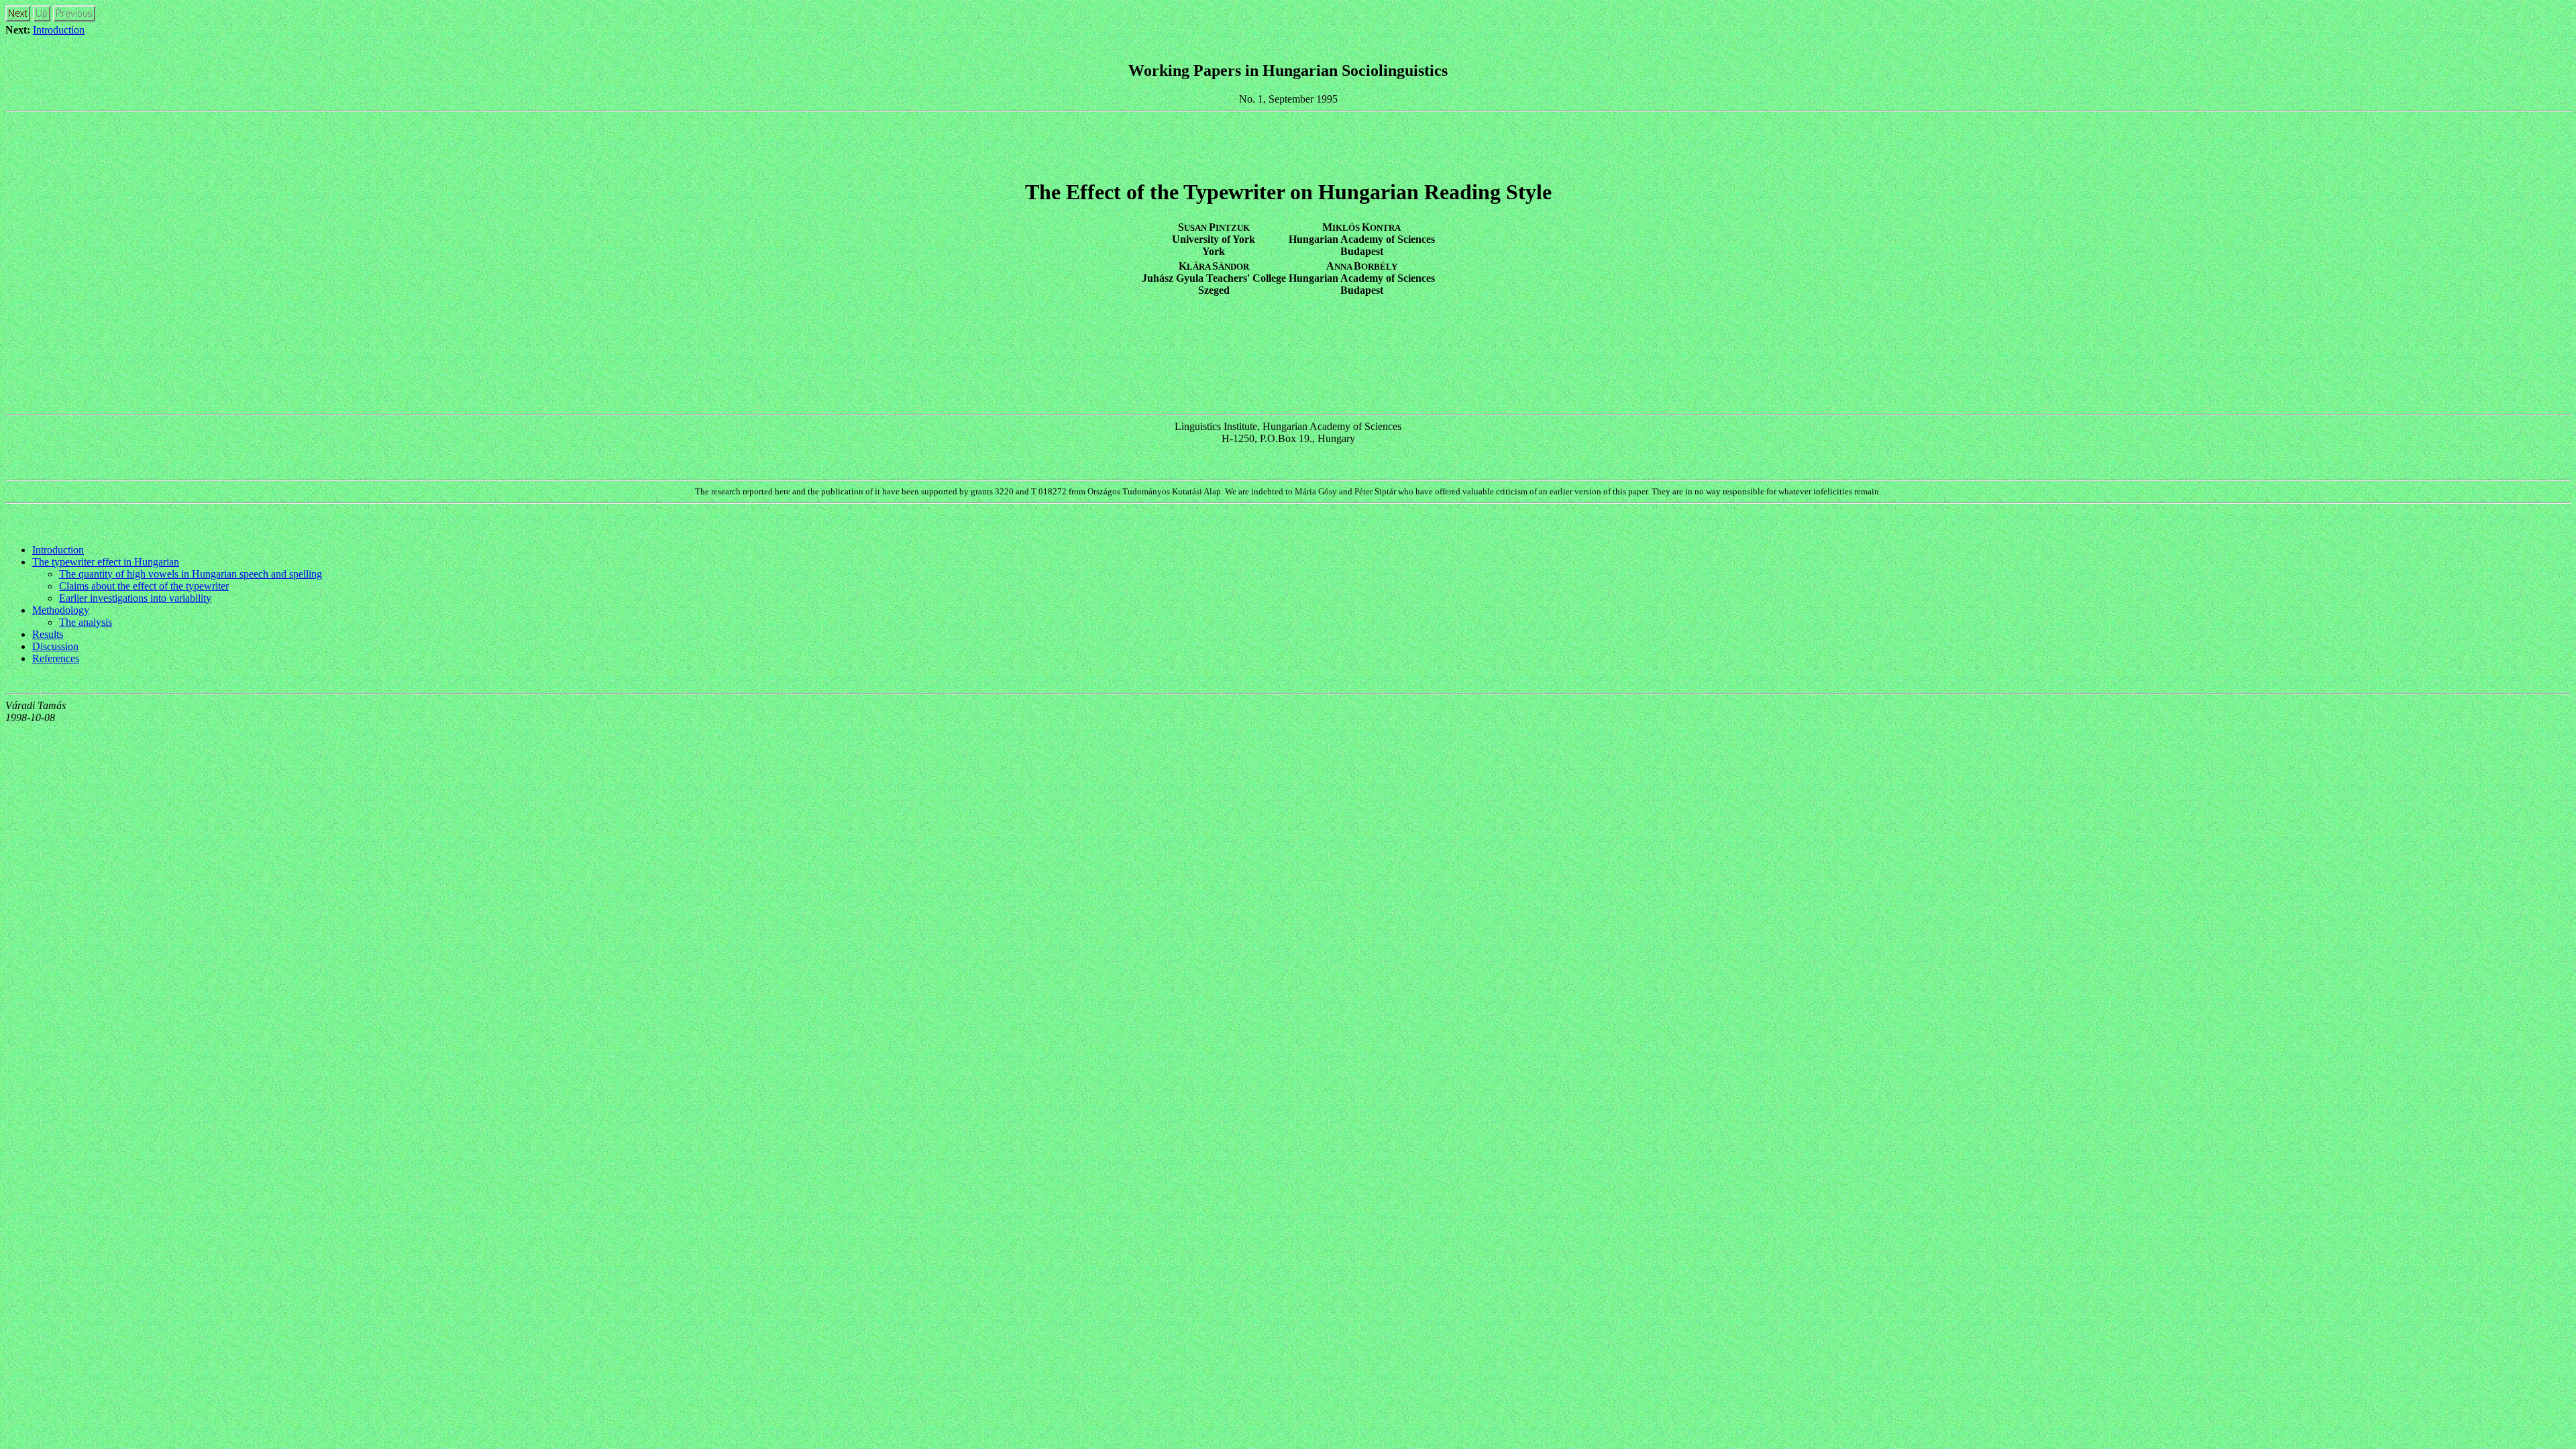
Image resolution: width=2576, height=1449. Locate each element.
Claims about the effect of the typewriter (144, 586)
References (56, 658)
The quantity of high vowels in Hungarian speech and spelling (191, 574)
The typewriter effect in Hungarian (106, 562)
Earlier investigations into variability (135, 598)
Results (48, 634)
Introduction (59, 30)
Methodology (61, 610)
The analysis (86, 622)
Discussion (55, 646)
